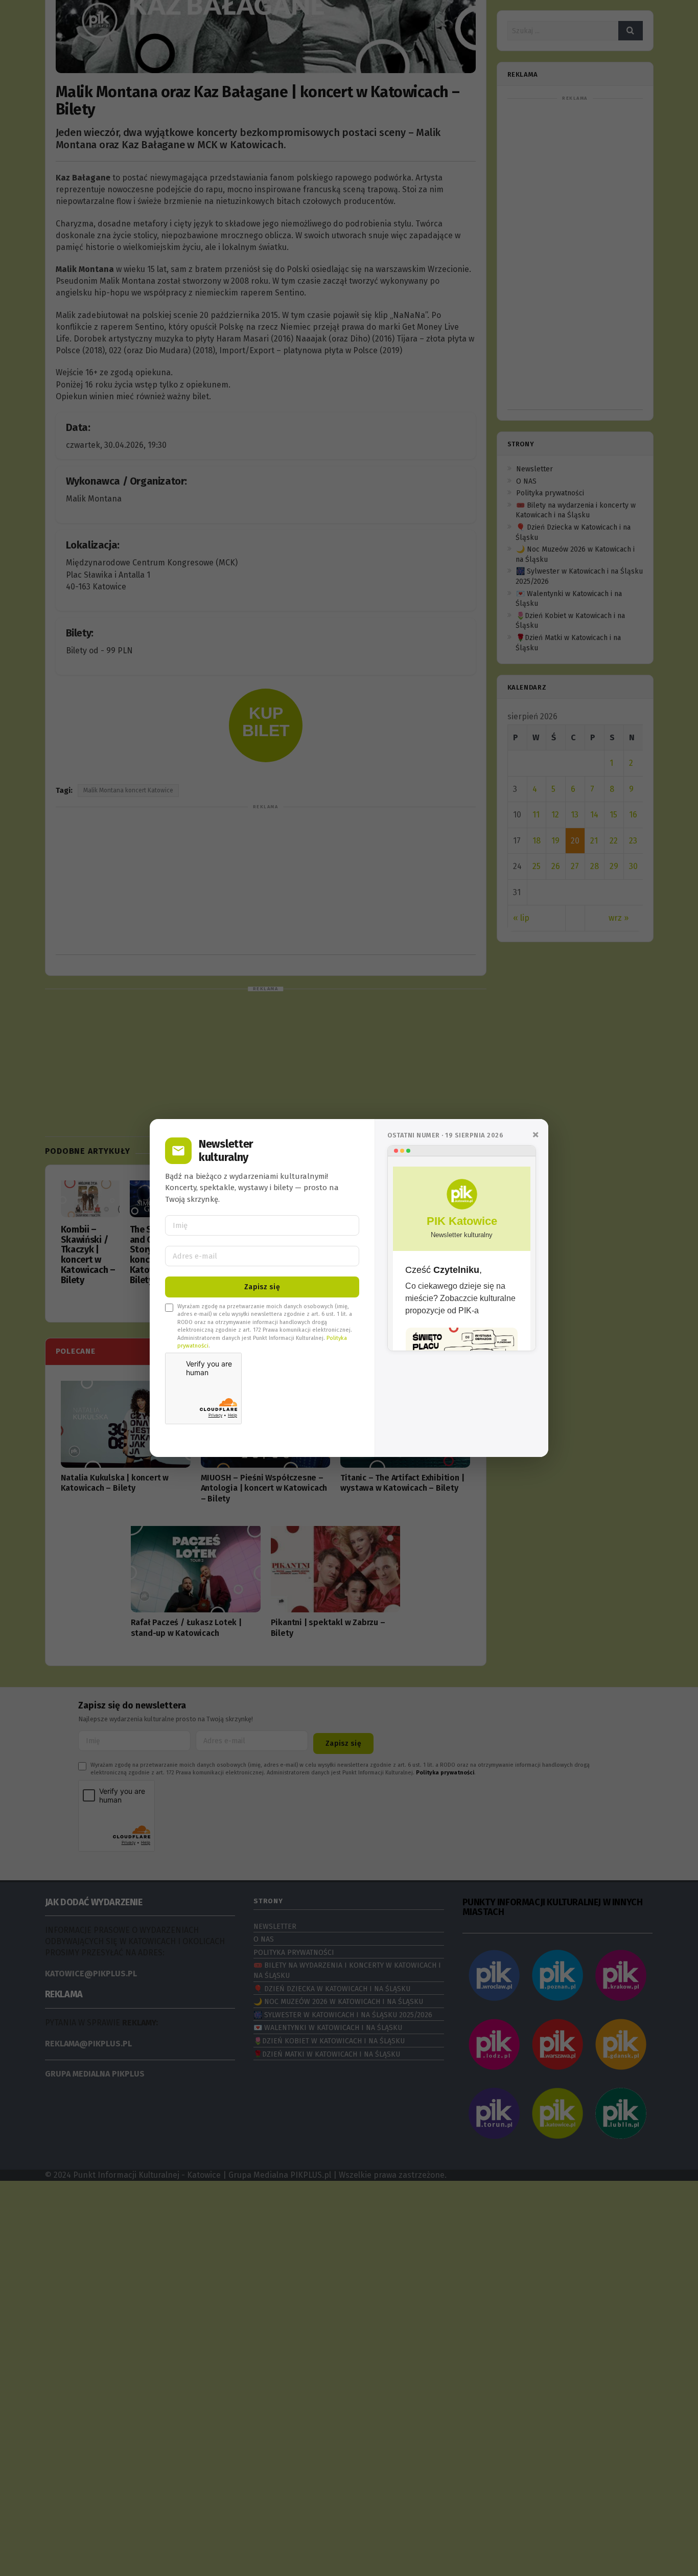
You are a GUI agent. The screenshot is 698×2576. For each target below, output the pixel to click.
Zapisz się (262, 1287)
